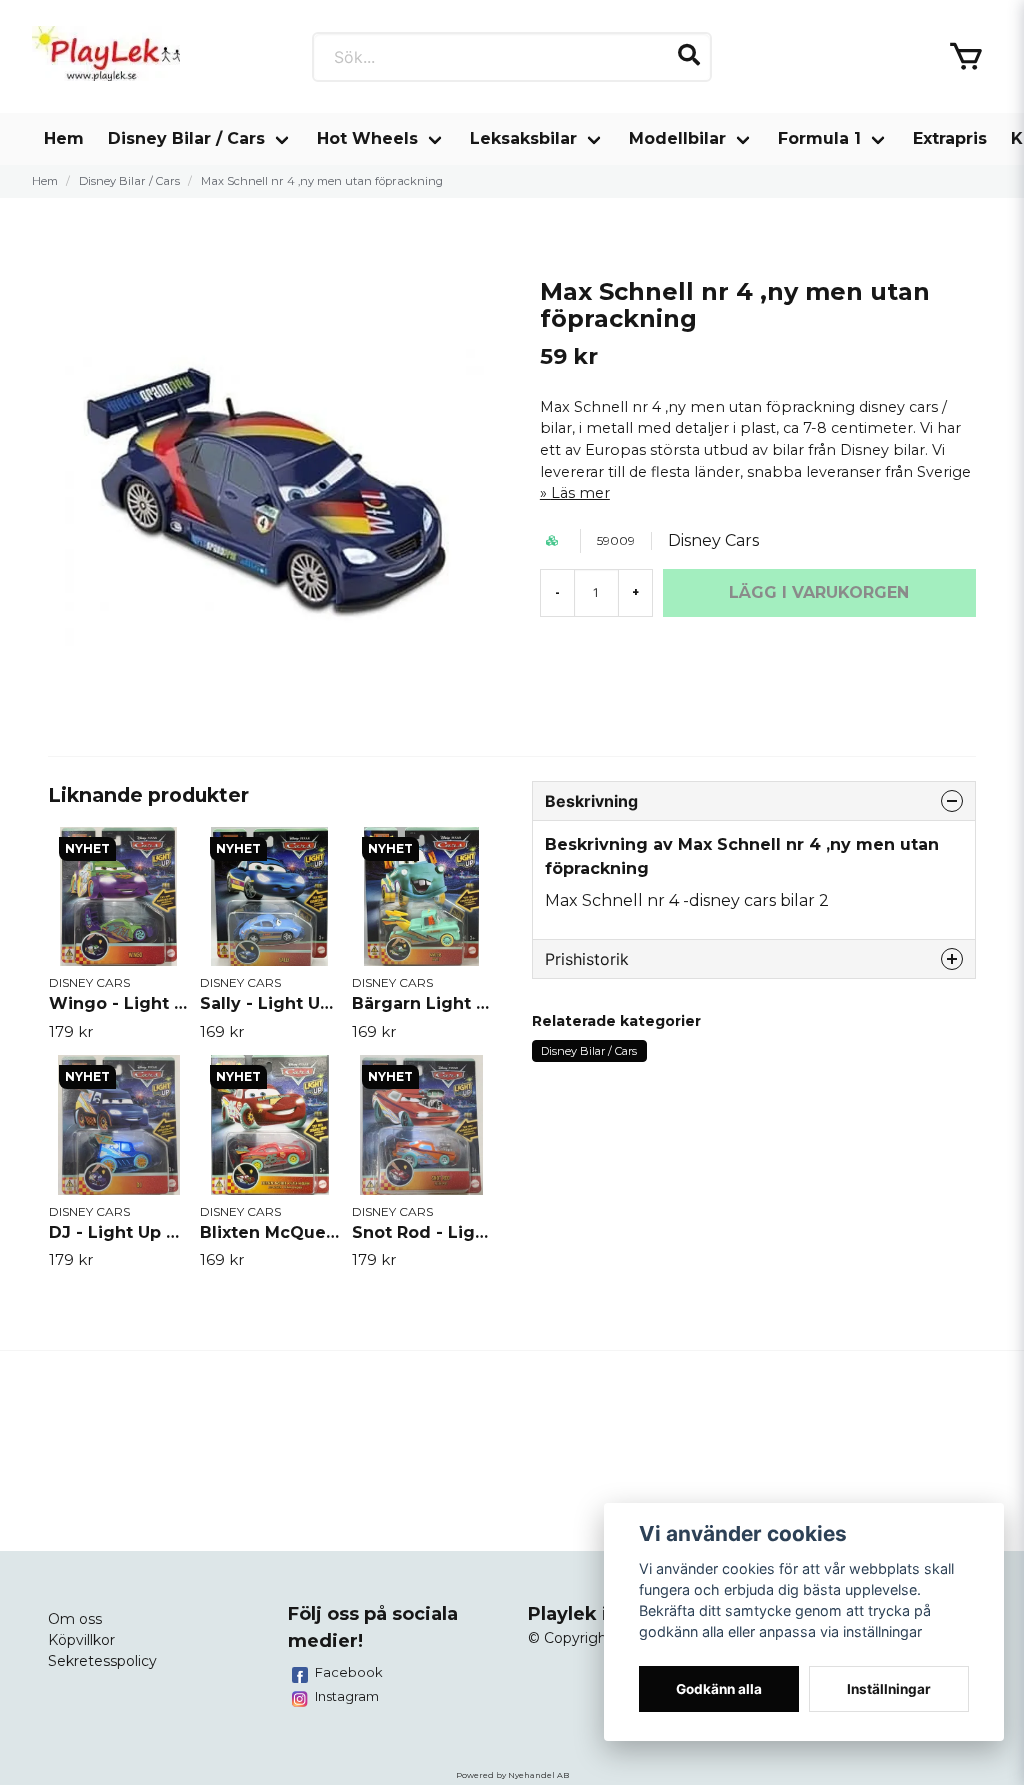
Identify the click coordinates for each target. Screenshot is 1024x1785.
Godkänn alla (719, 1689)
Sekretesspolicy (102, 1661)
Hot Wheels (367, 138)
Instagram (347, 1696)
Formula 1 (819, 138)
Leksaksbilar (523, 138)
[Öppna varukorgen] (966, 57)
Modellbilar (677, 138)
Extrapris (950, 138)
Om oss (75, 1619)
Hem (64, 138)
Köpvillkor (81, 1640)
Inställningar (889, 1689)
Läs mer (580, 493)
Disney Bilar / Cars (186, 138)
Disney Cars (713, 540)
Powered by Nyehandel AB (512, 1775)
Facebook (349, 1672)
